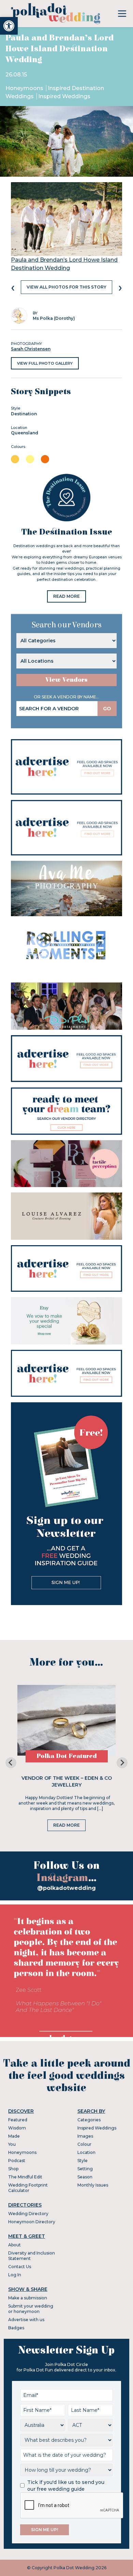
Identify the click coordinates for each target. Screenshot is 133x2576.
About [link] (14, 2245)
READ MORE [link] (66, 596)
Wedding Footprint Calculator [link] (28, 2188)
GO (107, 709)
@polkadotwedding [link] (66, 1888)
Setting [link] (85, 2169)
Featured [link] (18, 2120)
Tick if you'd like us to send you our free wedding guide (66, 2486)
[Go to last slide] (11, 1763)
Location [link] (86, 2152)
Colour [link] (84, 2144)
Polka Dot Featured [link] (67, 1756)
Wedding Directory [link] (28, 2214)
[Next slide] (122, 1763)
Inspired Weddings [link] (64, 96)
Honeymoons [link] (25, 88)
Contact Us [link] (20, 2267)
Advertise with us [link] (26, 2320)
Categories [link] (89, 2120)
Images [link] (85, 2136)
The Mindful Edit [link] (25, 2177)
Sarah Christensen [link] (31, 349)
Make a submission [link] (28, 2298)
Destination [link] (24, 414)
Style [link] (83, 2161)
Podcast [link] (17, 2161)
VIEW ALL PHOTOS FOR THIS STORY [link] (66, 287)
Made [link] (14, 2136)
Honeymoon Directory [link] (32, 2222)
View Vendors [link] (66, 680)
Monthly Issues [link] (93, 2185)
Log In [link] (15, 2275)
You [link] (12, 2144)
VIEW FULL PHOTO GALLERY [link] (45, 363)
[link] (9, 26)
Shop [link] (13, 2169)
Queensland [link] (25, 433)
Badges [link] (16, 2328)
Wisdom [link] (17, 2128)
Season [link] (85, 2177)
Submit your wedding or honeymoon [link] (31, 2309)
